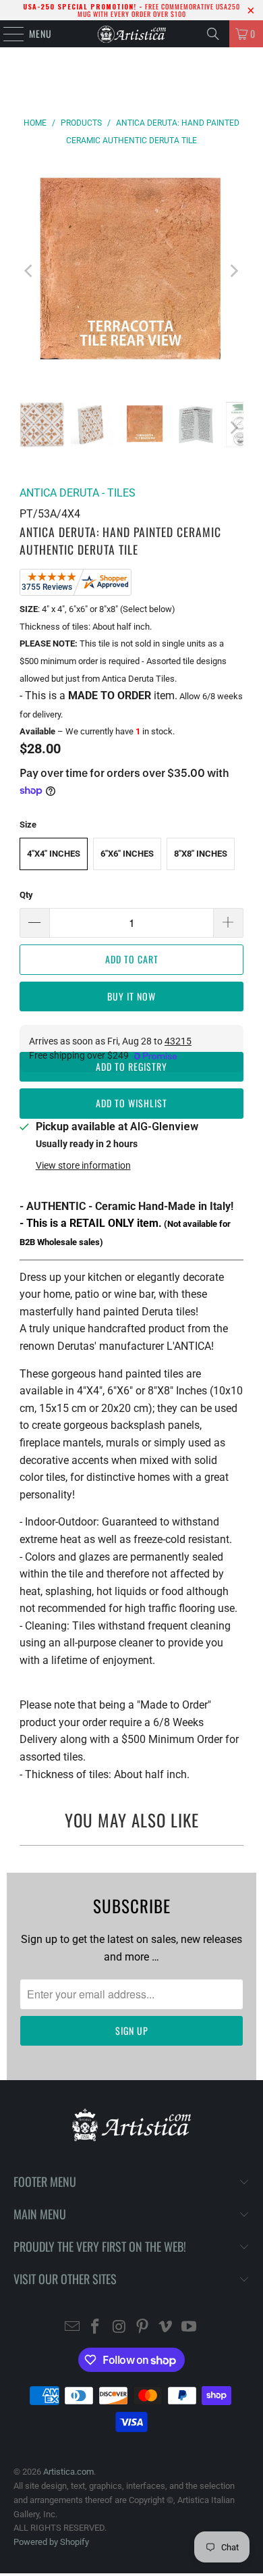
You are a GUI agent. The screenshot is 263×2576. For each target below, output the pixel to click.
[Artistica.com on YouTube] (189, 2328)
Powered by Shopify (51, 2542)
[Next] (233, 271)
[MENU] (6, 34)
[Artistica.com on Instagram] (119, 2328)
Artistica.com (68, 2472)
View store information (83, 1165)
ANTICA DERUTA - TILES (78, 493)
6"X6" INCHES (127, 854)
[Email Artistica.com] (72, 2328)
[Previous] (30, 271)
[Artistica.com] (132, 34)
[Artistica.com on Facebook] (96, 2328)
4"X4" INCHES (54, 854)
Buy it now (131, 996)
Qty (26, 895)
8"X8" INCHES (201, 854)
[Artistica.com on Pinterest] (143, 2328)
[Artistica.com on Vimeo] (166, 2328)
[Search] (213, 34)
